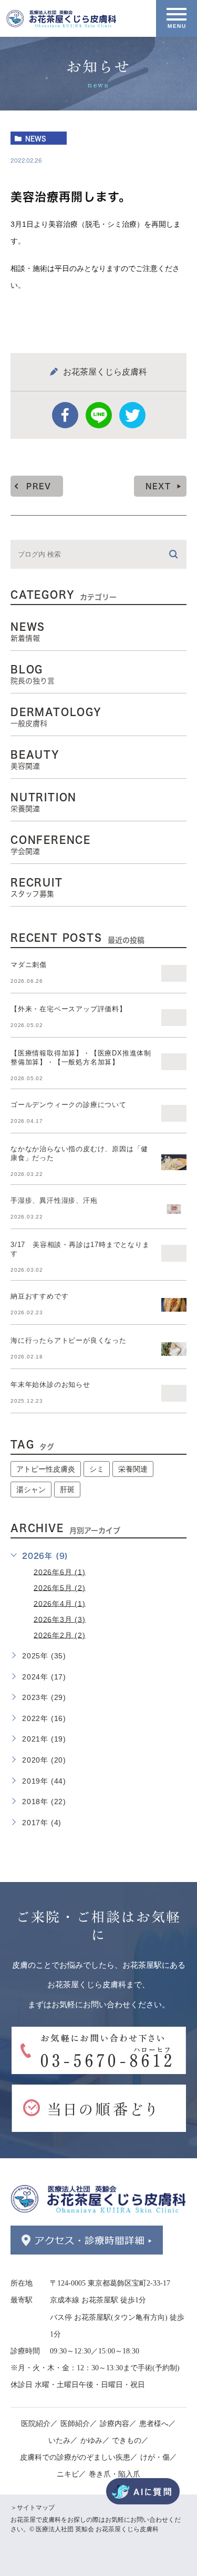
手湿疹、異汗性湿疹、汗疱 (54, 1200)
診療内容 (115, 2423)
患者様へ (154, 2423)
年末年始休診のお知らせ (50, 1385)
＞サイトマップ (33, 2508)
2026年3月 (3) (60, 1619)
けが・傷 (155, 2457)
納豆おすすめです (39, 1296)
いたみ (59, 2440)
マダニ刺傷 (29, 965)
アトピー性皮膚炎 (46, 1469)
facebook (65, 415)
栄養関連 (133, 1469)
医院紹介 (36, 2423)
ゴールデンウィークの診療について (69, 1105)
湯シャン (31, 1490)
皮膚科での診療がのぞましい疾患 (75, 2457)
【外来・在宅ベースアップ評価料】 (69, 1009)
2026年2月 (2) (60, 1635)
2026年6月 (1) (60, 1572)
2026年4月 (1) (60, 1603)
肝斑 (67, 1490)
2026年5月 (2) (60, 1587)
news (36, 138)
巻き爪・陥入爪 (115, 2474)
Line (99, 415)
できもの (127, 2440)
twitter (132, 415)
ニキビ (68, 2474)
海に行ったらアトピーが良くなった (69, 1340)
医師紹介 (75, 2423)
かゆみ (91, 2440)
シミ (97, 1469)
